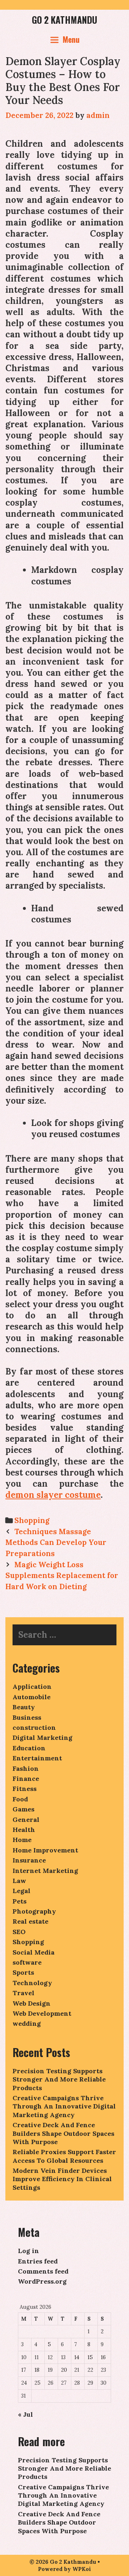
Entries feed (38, 2261)
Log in (28, 2251)
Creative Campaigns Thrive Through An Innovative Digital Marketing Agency (64, 2106)
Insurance (29, 1860)
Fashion (26, 1768)
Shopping (32, 1520)
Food (20, 1799)
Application (32, 1686)
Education (29, 1748)
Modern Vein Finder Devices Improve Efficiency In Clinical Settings (62, 2179)
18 (37, 2370)
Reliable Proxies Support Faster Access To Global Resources (64, 2156)
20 (64, 2370)
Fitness (25, 1789)
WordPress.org (42, 2281)
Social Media (34, 1952)
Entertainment (37, 1758)
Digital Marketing (42, 1738)
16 (103, 2357)
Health (24, 1830)
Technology (32, 1983)
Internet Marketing (45, 1871)
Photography (34, 1911)
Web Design (32, 2003)
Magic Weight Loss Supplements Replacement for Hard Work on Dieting (62, 1576)
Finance (26, 1779)
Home (22, 1840)
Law (19, 1881)
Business (27, 1717)
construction (34, 1727)
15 (90, 2357)
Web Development (42, 2013)
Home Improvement (45, 1850)
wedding (27, 2023)
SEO (19, 1932)
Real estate (30, 1921)
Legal (21, 1891)
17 (24, 2370)
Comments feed (43, 2271)
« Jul (25, 2414)
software (27, 1962)
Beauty (24, 1707)
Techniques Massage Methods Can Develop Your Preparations (56, 1542)
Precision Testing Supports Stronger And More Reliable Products (59, 2079)
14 (77, 2357)
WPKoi (82, 2569)
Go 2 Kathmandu (64, 20)
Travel (23, 1993)
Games (23, 1809)
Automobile (32, 1697)
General (26, 1820)
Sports (23, 1972)
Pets (20, 1901)
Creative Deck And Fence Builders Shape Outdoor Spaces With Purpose (63, 2133)
